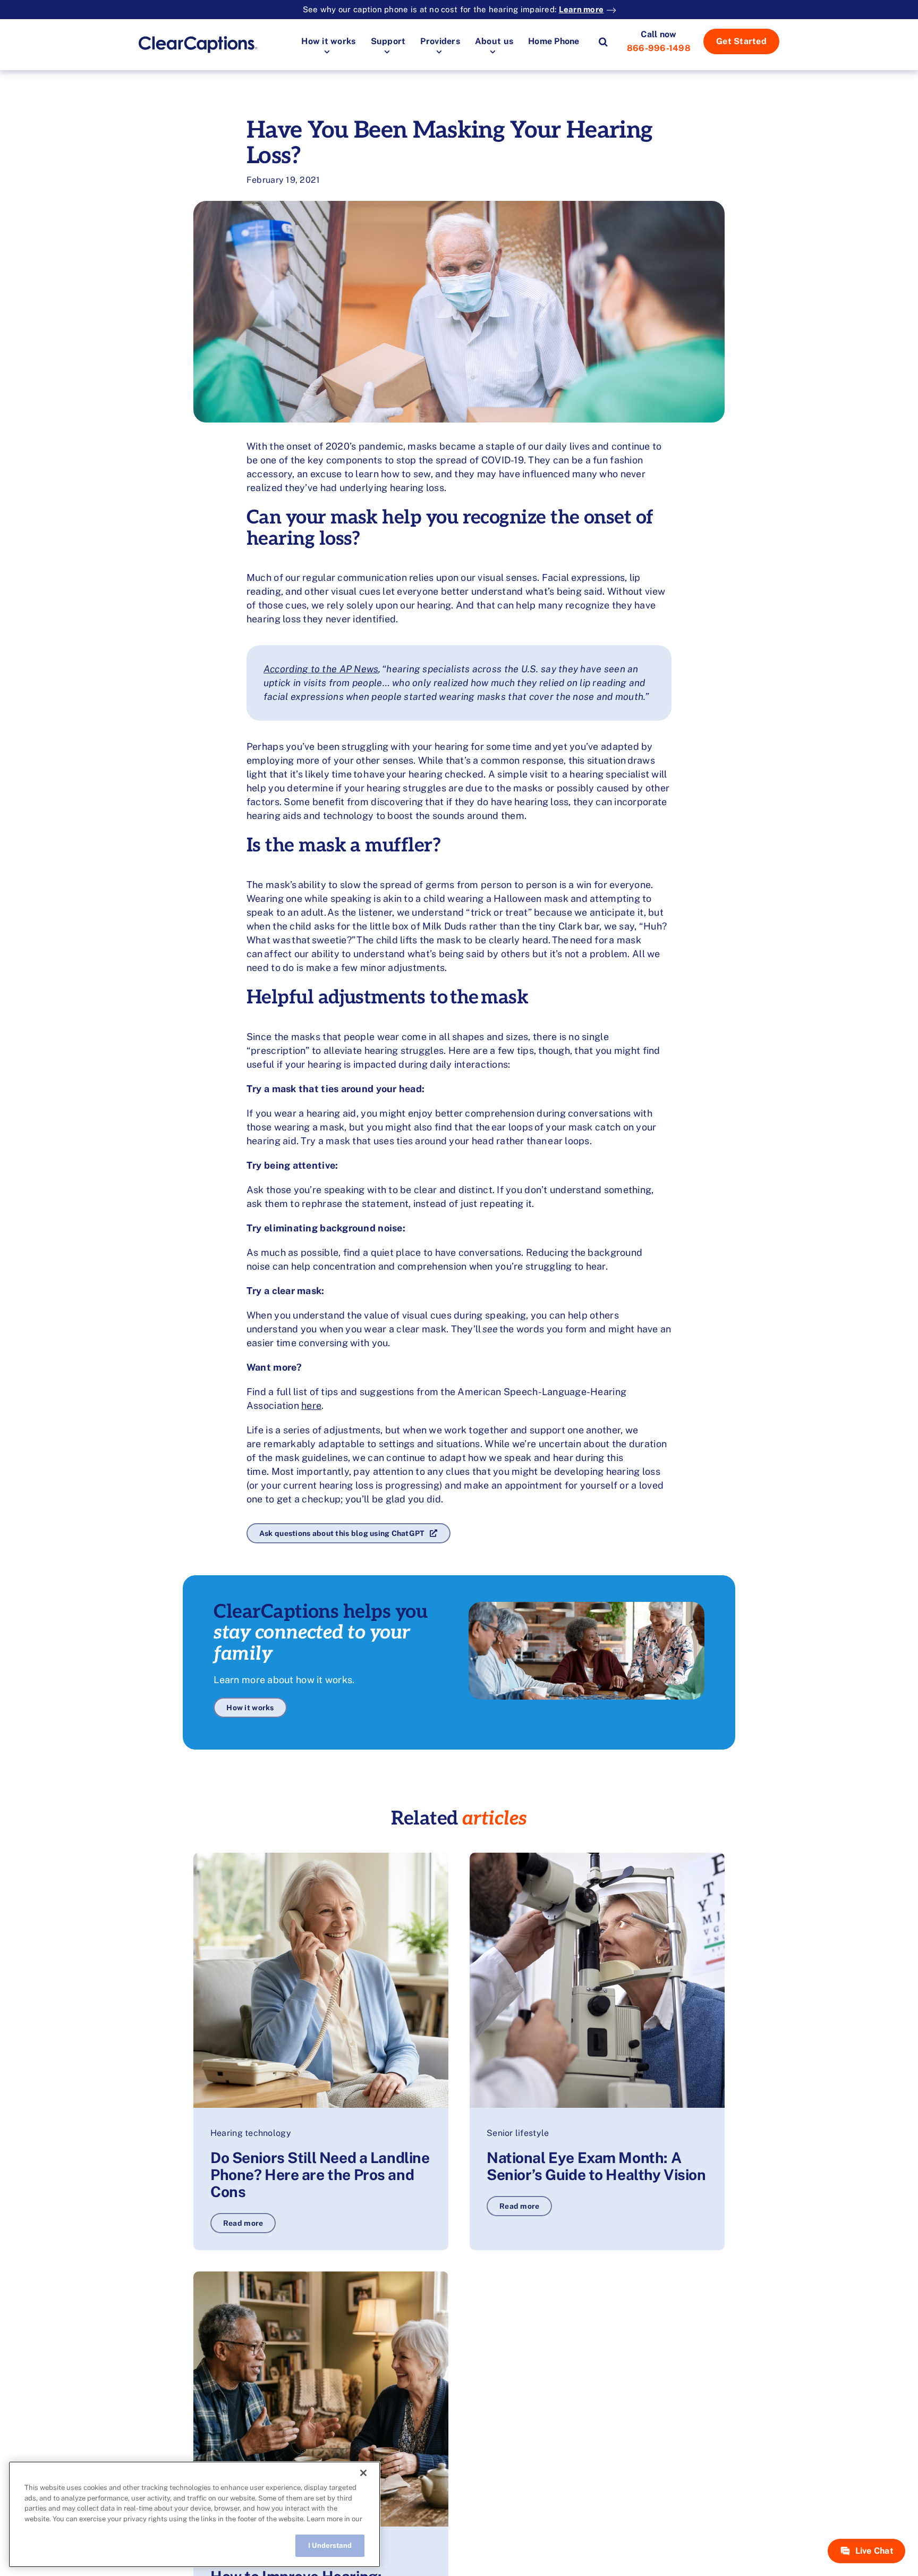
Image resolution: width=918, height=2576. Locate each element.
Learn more (581, 9)
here (311, 1405)
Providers (440, 41)
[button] (603, 41)
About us (494, 41)
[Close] (363, 2473)
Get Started (741, 41)
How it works (328, 41)
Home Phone (554, 41)
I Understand (330, 2545)
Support (388, 41)
